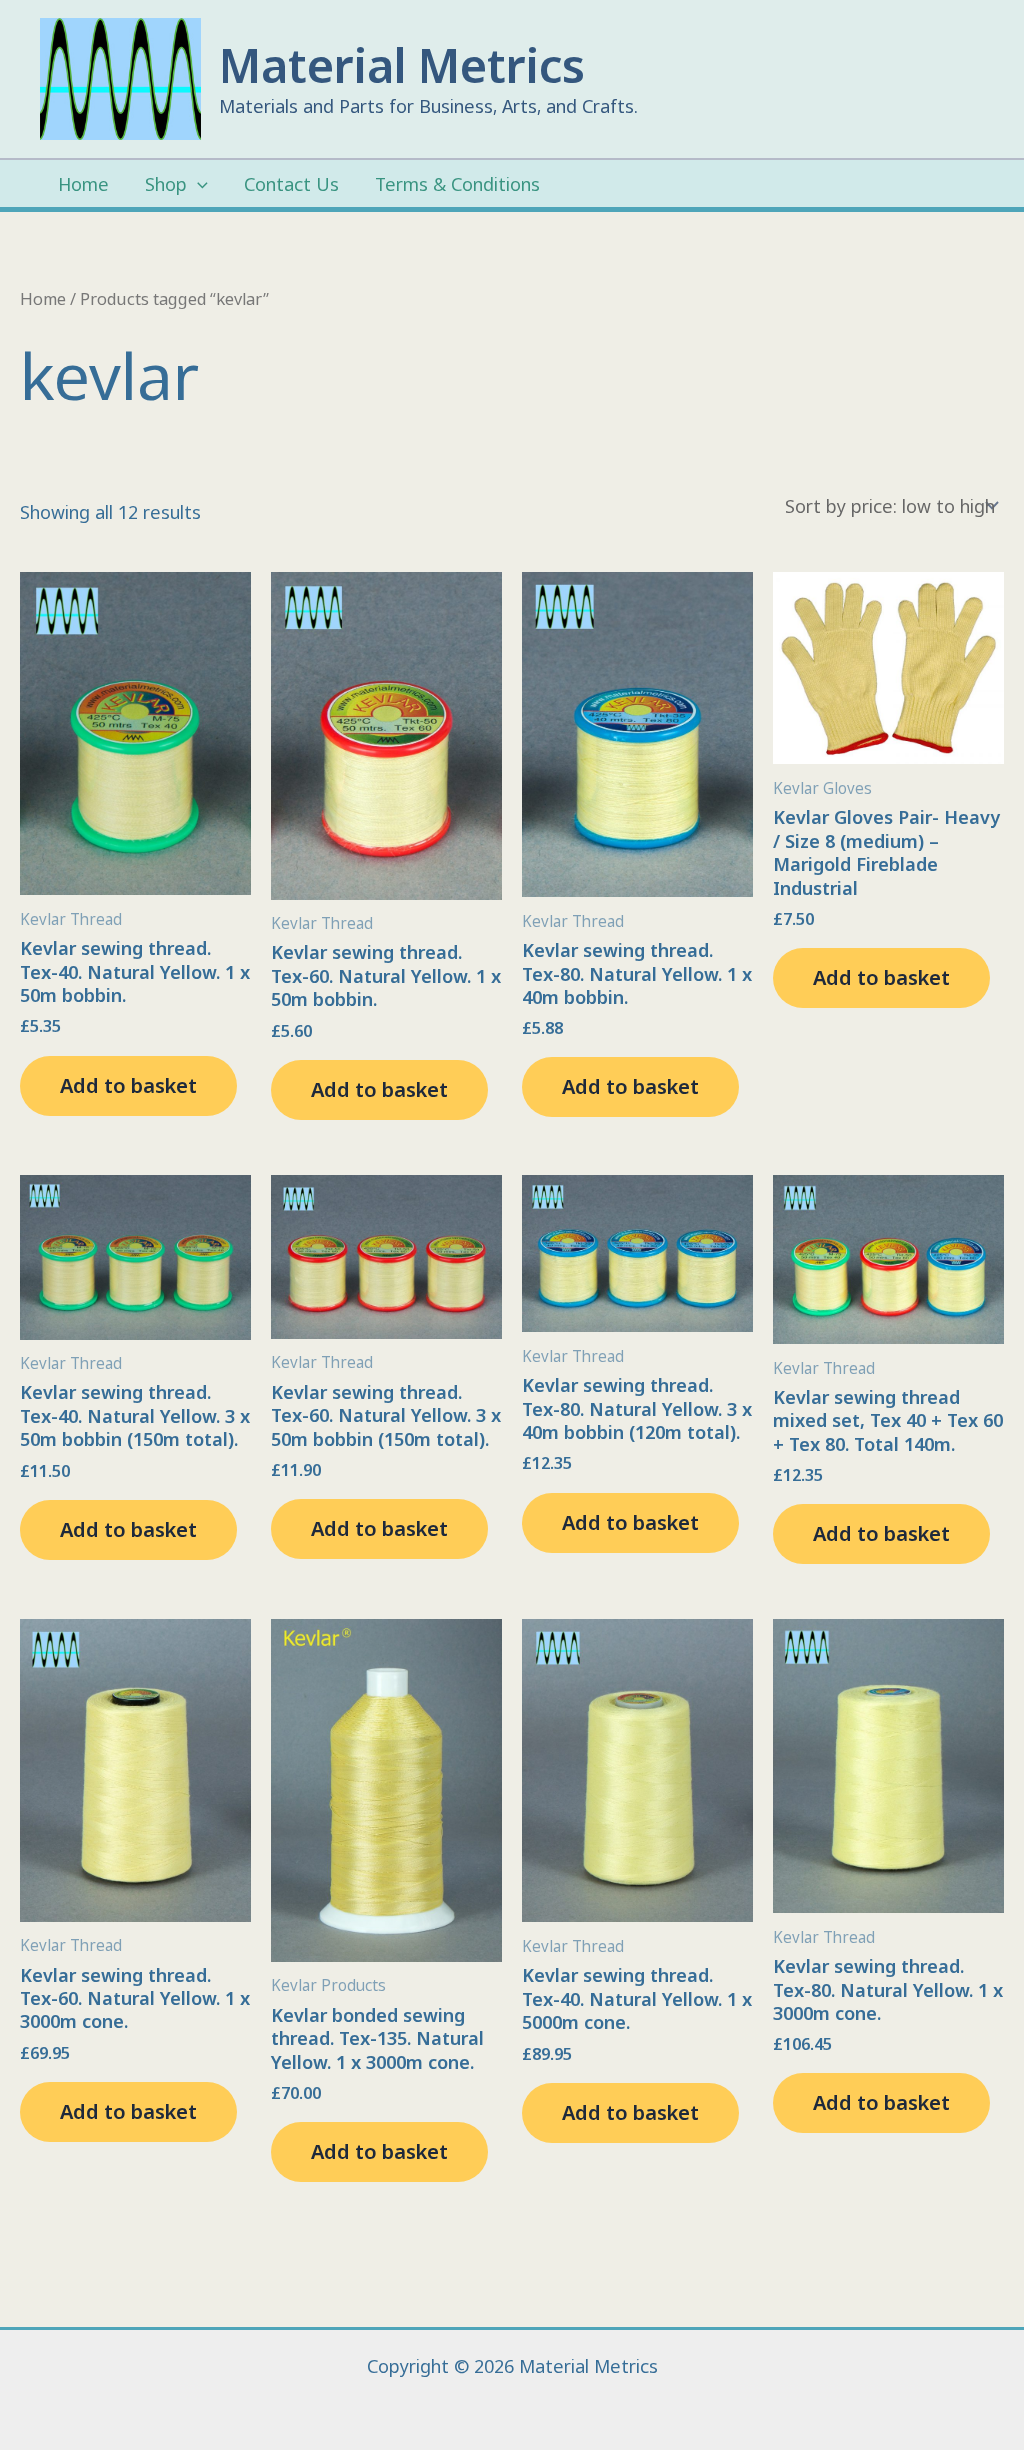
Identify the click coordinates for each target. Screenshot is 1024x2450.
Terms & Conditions (457, 184)
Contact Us (291, 184)
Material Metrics (402, 65)
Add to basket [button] (128, 1085)
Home (83, 184)
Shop (166, 184)
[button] (197, 184)
